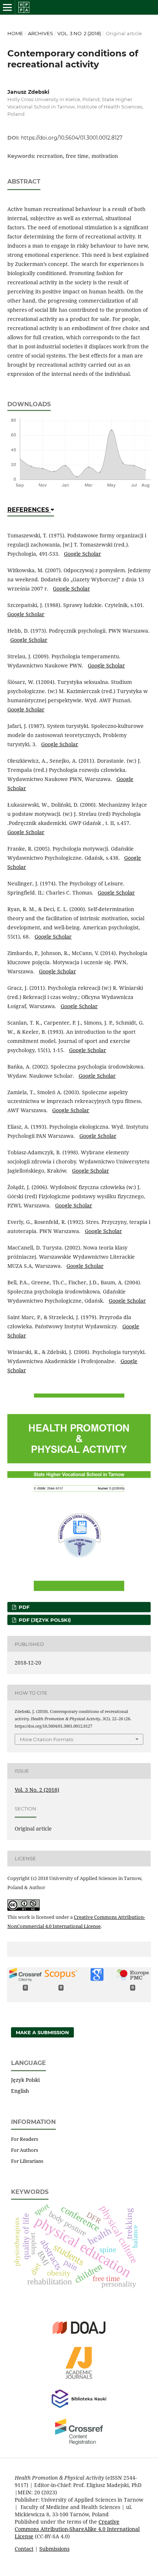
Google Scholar (82, 554)
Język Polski (25, 2080)
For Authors (25, 2150)
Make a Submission (42, 2032)
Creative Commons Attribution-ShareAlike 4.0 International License (77, 2529)
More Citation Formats (46, 1739)
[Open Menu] (7, 7)
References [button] (29, 510)
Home (15, 33)
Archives (40, 33)
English (20, 2091)
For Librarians (27, 2161)
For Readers (25, 2139)
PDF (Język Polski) (44, 1620)
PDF (23, 1607)
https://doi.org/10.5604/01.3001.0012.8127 (72, 138)
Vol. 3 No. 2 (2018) (79, 33)
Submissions (54, 2549)
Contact (24, 2549)
